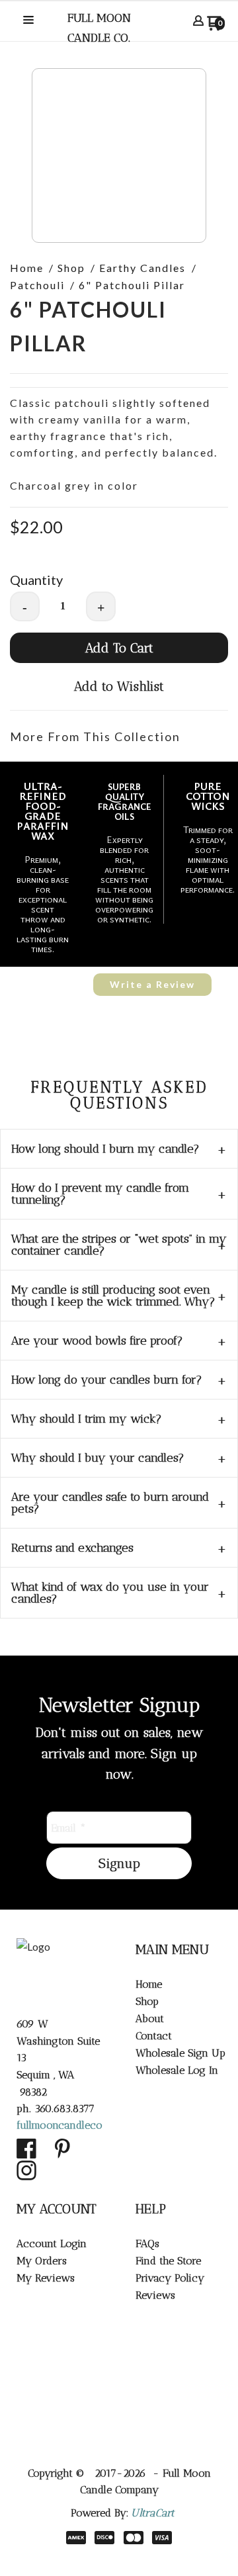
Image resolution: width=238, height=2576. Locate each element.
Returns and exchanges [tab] (72, 1548)
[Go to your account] (198, 22)
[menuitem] (178, 1984)
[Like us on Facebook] (26, 2149)
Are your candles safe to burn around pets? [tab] (110, 1503)
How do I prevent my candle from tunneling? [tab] (100, 1194)
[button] (28, 21)
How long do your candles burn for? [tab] (107, 1380)
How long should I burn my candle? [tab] (105, 1149)
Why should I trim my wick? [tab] (87, 1419)
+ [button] (101, 607)
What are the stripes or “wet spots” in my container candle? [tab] (119, 1245)
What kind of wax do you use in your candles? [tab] (110, 1593)
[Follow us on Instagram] (26, 2170)
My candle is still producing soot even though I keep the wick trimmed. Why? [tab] (113, 1296)
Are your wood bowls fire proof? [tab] (97, 1341)
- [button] (25, 607)
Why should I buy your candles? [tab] (98, 1458)
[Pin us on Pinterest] (63, 2149)
